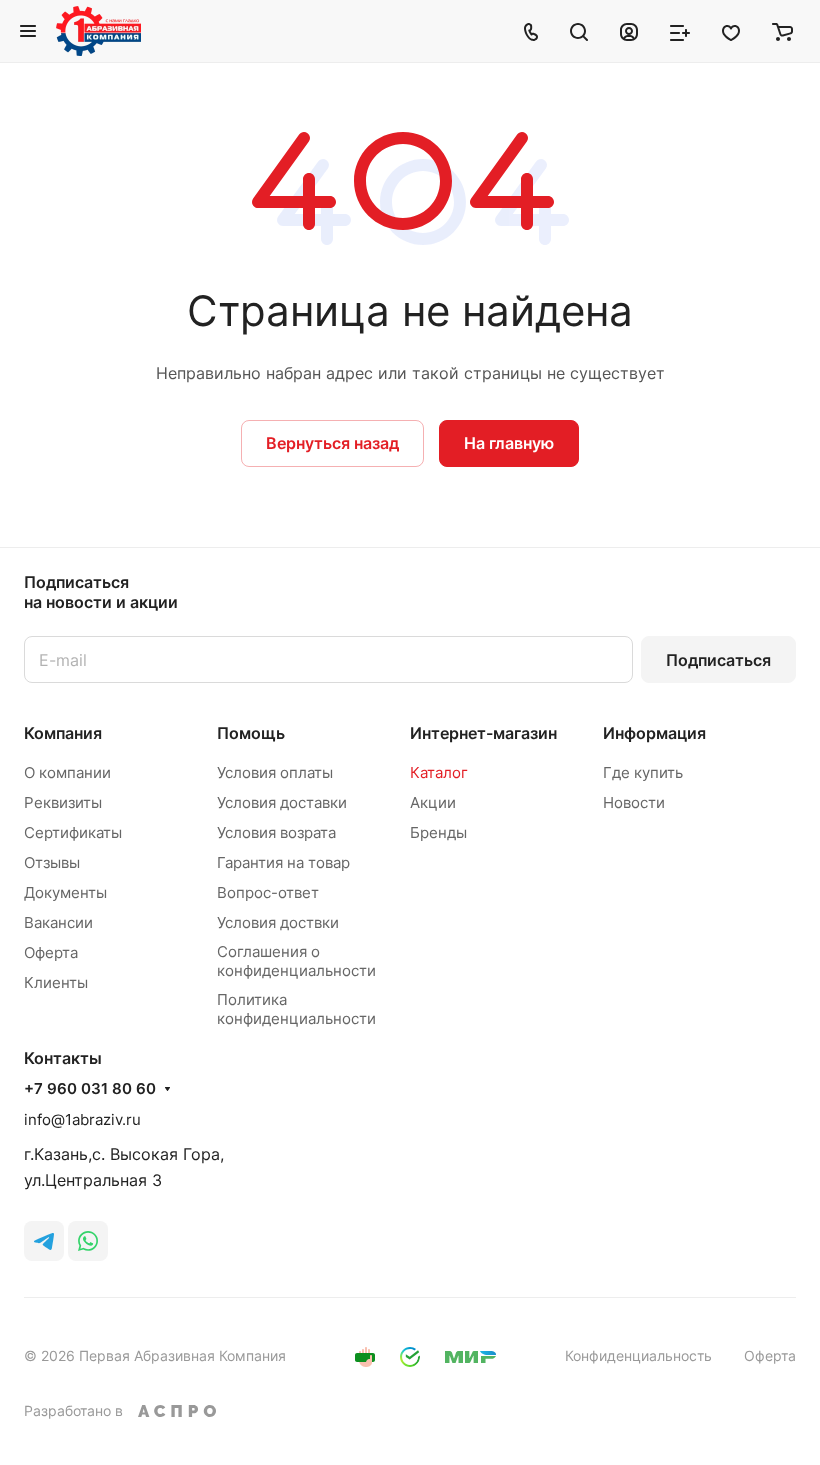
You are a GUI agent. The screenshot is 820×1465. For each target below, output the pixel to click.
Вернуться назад (332, 443)
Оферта (51, 952)
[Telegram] (44, 1241)
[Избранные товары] (731, 31)
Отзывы (52, 862)
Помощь (251, 733)
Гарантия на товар (283, 862)
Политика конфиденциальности (296, 1009)
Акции (433, 802)
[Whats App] (88, 1241)
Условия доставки (282, 802)
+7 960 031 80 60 (90, 1089)
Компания (63, 733)
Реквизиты (63, 802)
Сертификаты (73, 832)
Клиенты (56, 982)
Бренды (438, 832)
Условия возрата (276, 832)
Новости (634, 802)
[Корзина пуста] (782, 31)
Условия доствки (278, 922)
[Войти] (629, 31)
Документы (65, 892)
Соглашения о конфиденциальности (296, 961)
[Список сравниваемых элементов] (680, 31)
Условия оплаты (275, 772)
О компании (67, 772)
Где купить (643, 772)
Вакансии (58, 922)
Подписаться (718, 660)
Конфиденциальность (638, 1355)
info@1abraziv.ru (82, 1119)
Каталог (439, 772)
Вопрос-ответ (268, 892)
